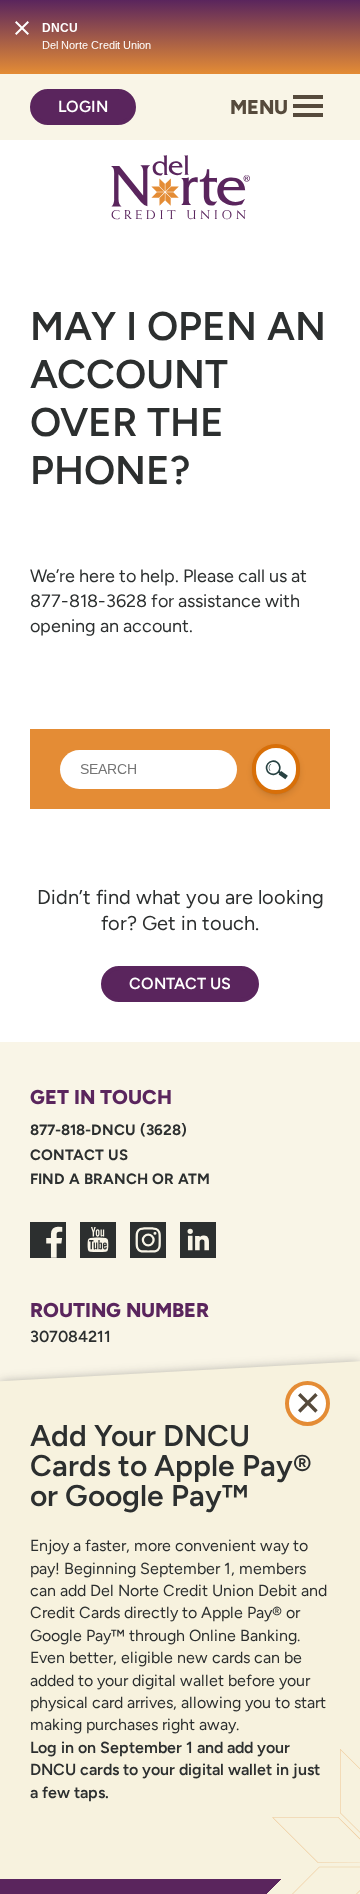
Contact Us (180, 983)
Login (83, 106)
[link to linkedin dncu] (198, 1252)
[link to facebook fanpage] (48, 1252)
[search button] (276, 769)
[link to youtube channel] (98, 1252)
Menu (261, 107)
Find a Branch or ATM (120, 1179)
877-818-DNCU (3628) (108, 1130)
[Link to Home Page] (180, 191)
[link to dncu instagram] (148, 1252)
